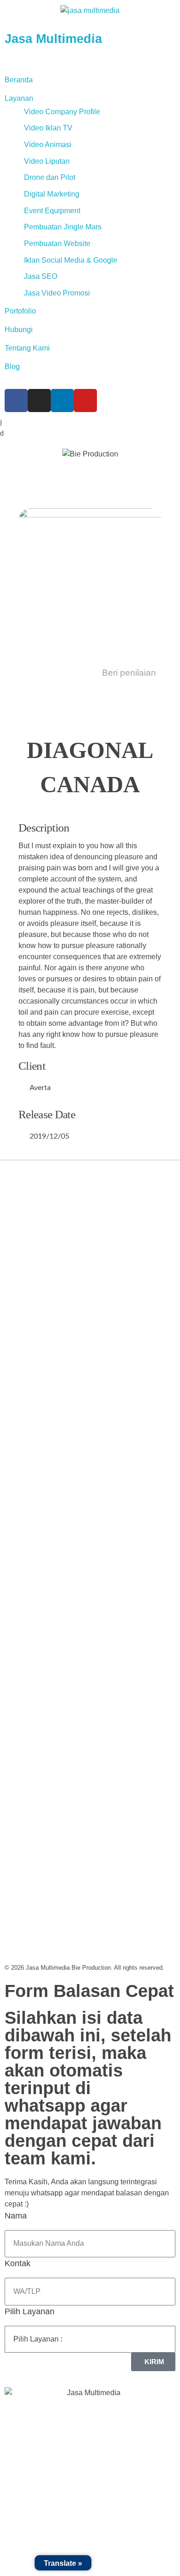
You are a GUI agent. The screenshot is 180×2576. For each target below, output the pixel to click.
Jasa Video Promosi (57, 293)
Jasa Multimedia (53, 39)
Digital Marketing (52, 194)
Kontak (18, 2263)
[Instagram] (39, 401)
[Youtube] (85, 401)
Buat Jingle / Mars (39, 1511)
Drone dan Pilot (50, 177)
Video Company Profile (62, 112)
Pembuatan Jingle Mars (63, 227)
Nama (16, 2216)
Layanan (19, 98)
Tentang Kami (27, 348)
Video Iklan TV (48, 128)
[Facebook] (16, 401)
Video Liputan (47, 161)
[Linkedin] (62, 401)
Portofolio (20, 311)
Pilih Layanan (30, 2311)
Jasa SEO (41, 276)
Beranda (19, 80)
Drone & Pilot (31, 1548)
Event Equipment (52, 211)
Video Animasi (48, 145)
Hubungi (19, 330)
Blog (12, 367)
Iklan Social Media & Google (71, 260)
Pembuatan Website (57, 243)
